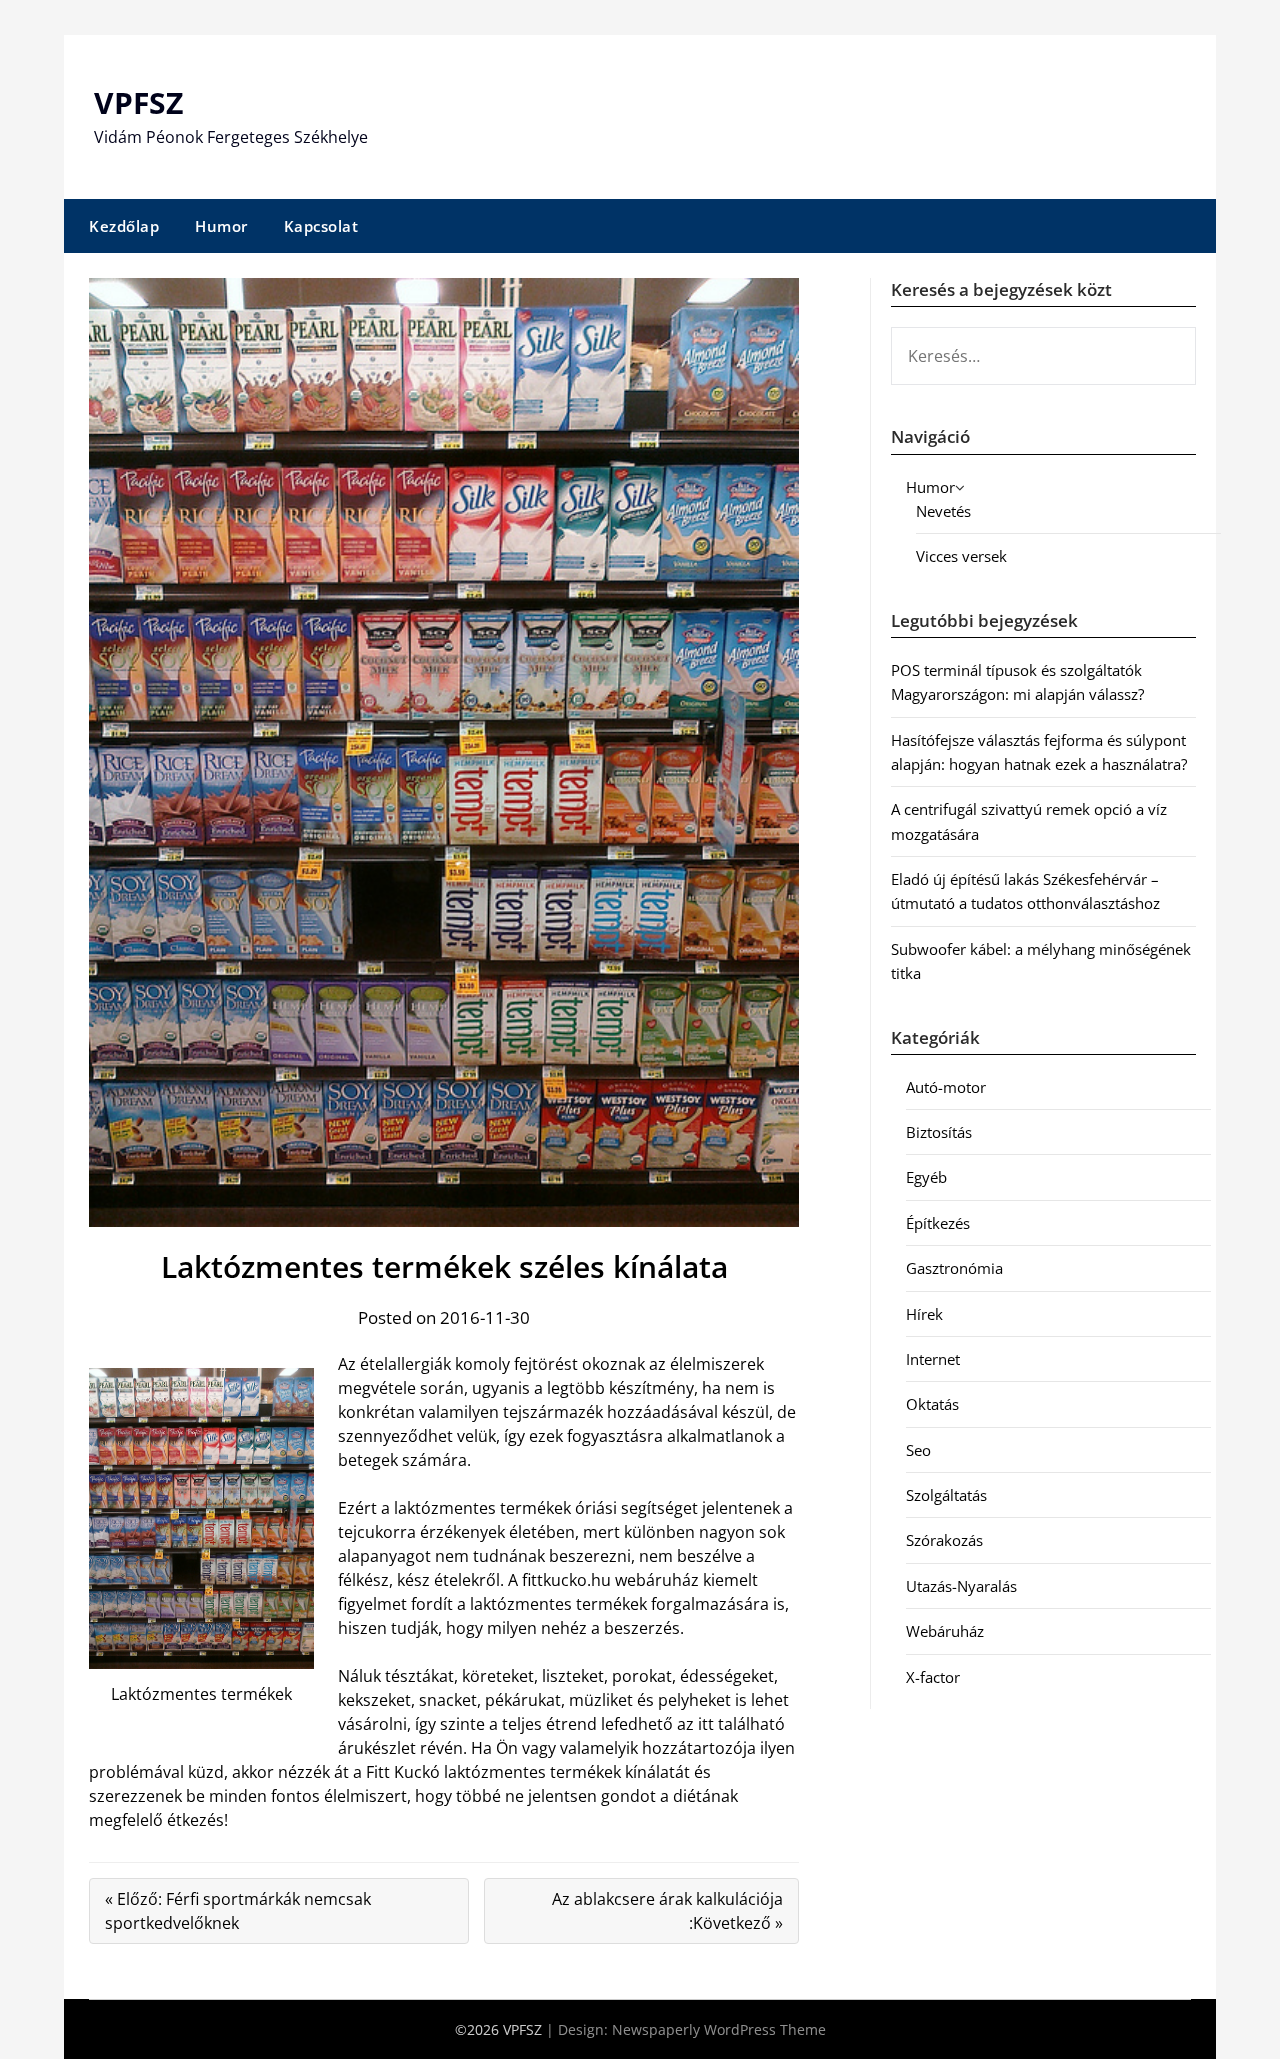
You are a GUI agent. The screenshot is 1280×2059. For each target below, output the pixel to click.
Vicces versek (961, 556)
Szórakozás (944, 1540)
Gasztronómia (954, 1268)
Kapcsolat (321, 226)
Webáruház (945, 1631)
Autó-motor (946, 1087)
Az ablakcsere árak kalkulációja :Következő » (667, 1911)
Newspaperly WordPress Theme (719, 2029)
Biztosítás (939, 1132)
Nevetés (943, 511)
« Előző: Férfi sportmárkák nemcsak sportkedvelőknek (238, 1911)
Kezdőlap (124, 226)
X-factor (933, 1677)
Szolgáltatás (946, 1495)
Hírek (924, 1314)
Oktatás (932, 1404)
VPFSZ (138, 102)
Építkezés (938, 1223)
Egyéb (926, 1177)
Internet (933, 1359)
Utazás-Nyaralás (961, 1586)
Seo (918, 1450)
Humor (221, 226)
